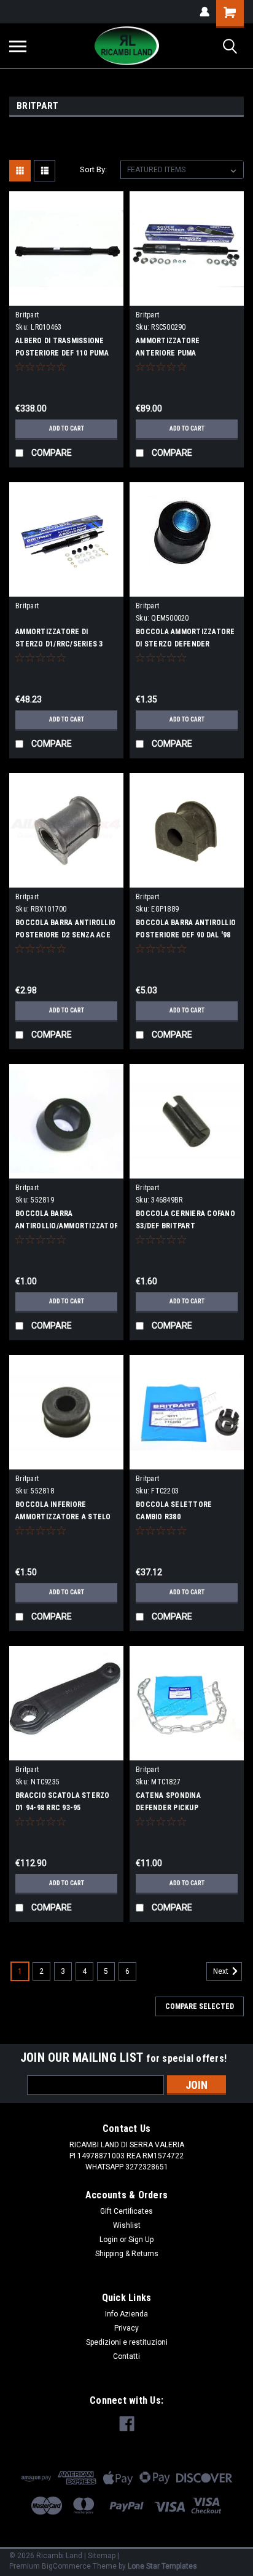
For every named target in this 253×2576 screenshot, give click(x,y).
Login (109, 2240)
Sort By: (93, 169)
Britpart (27, 315)
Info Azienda (126, 2314)
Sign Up (141, 2240)
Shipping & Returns (127, 2254)
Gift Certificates (126, 2211)
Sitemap (102, 2556)
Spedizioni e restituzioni (127, 2342)
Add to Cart (67, 428)
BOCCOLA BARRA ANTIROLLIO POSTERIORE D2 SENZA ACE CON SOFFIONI (65, 935)
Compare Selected (200, 2006)
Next (222, 1971)
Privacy (126, 2328)
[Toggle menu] (18, 46)
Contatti (126, 2356)
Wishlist (127, 2225)
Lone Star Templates (162, 2566)
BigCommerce (66, 2566)
